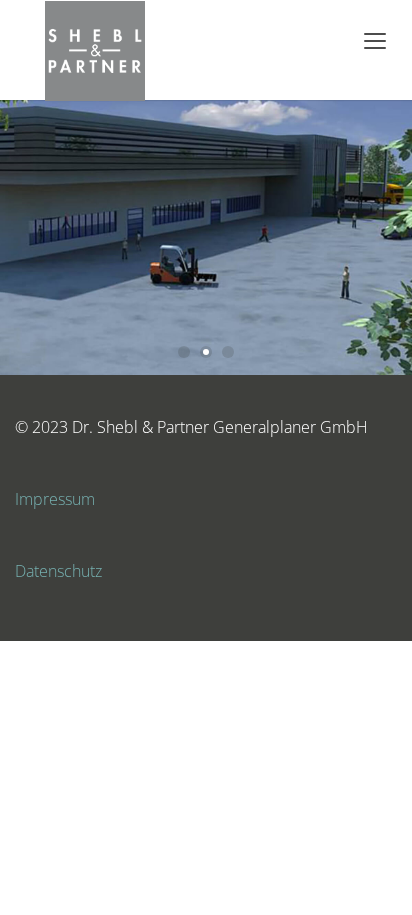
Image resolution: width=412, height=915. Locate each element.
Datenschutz (58, 571)
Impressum (55, 499)
